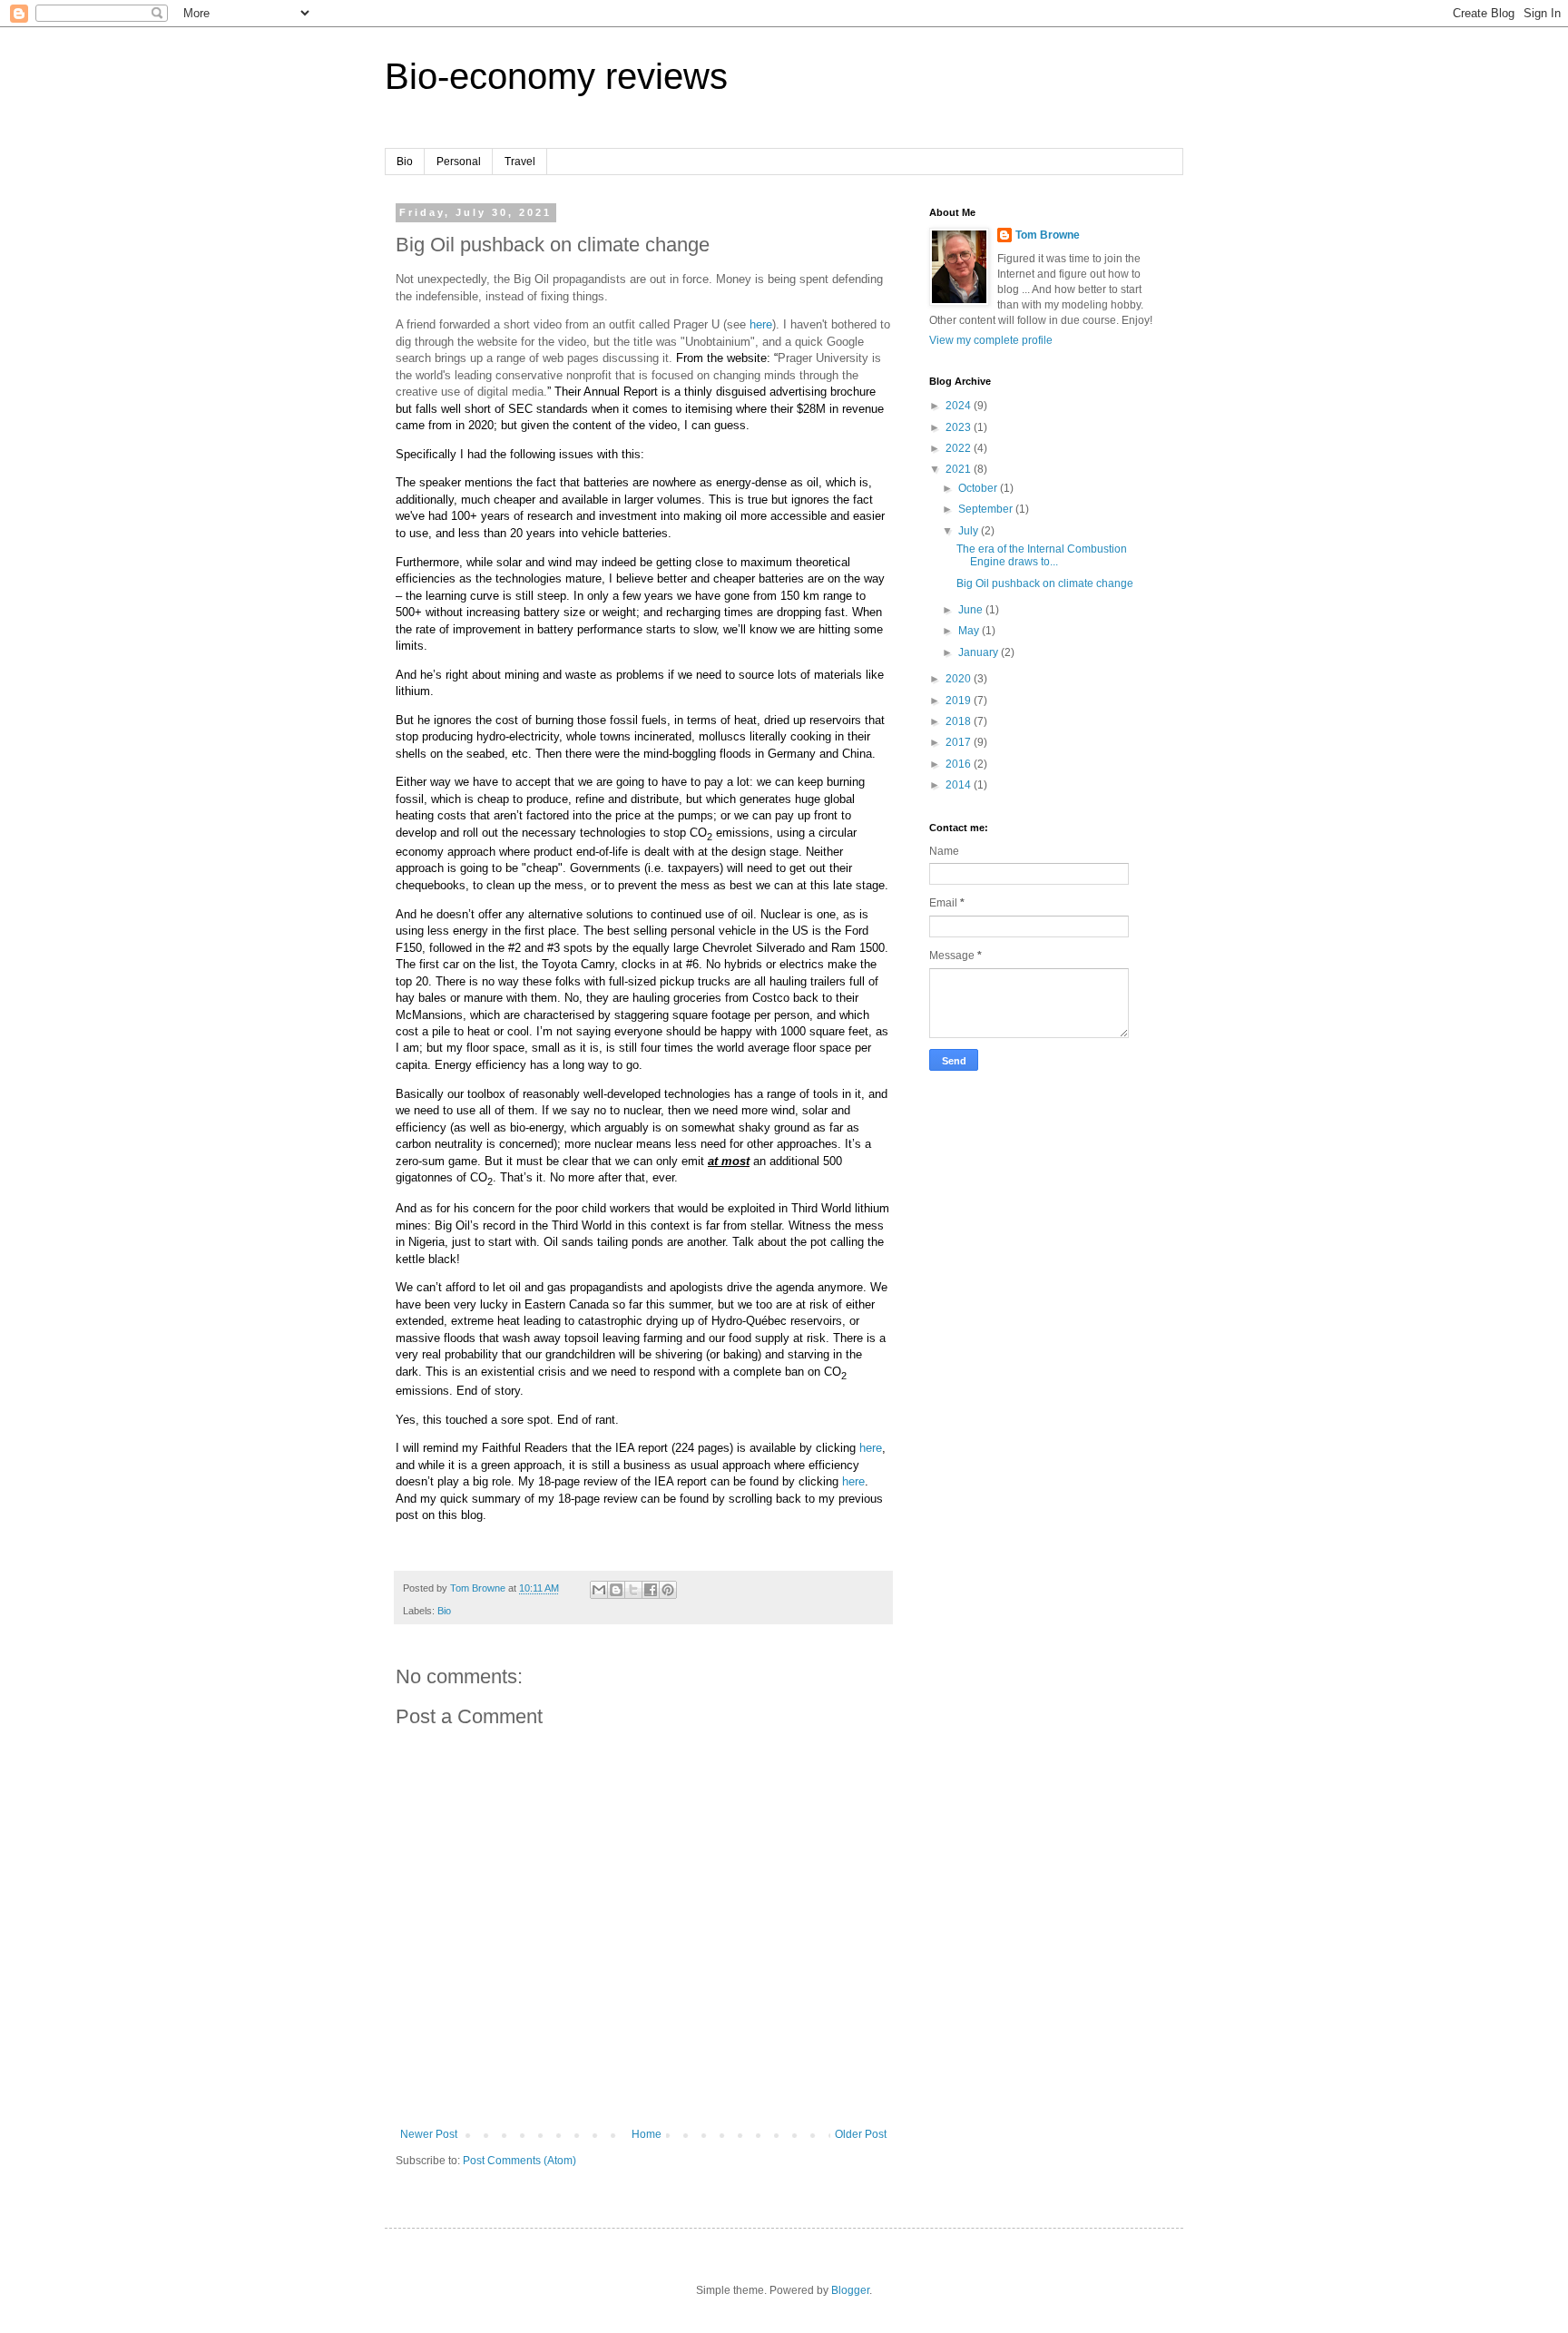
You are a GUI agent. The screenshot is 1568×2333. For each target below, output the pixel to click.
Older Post (861, 2134)
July (970, 531)
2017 (960, 742)
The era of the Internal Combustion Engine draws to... (1042, 555)
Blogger (850, 2290)
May (970, 631)
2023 (960, 427)
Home (647, 2134)
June (972, 610)
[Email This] (599, 1590)
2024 (960, 406)
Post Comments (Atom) (519, 2161)
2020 (960, 679)
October (979, 488)
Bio (405, 162)
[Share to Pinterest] (668, 1590)
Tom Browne (1048, 235)
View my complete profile (991, 340)
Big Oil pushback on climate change (1045, 583)
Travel (520, 162)
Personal (459, 162)
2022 (960, 448)
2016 (960, 764)
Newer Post (429, 2134)
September (987, 509)
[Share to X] (633, 1590)
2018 (960, 721)
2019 (960, 701)
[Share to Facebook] (651, 1590)
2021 (960, 469)
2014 (960, 785)
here (761, 324)
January (980, 652)
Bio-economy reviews (556, 76)
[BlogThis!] (616, 1590)
